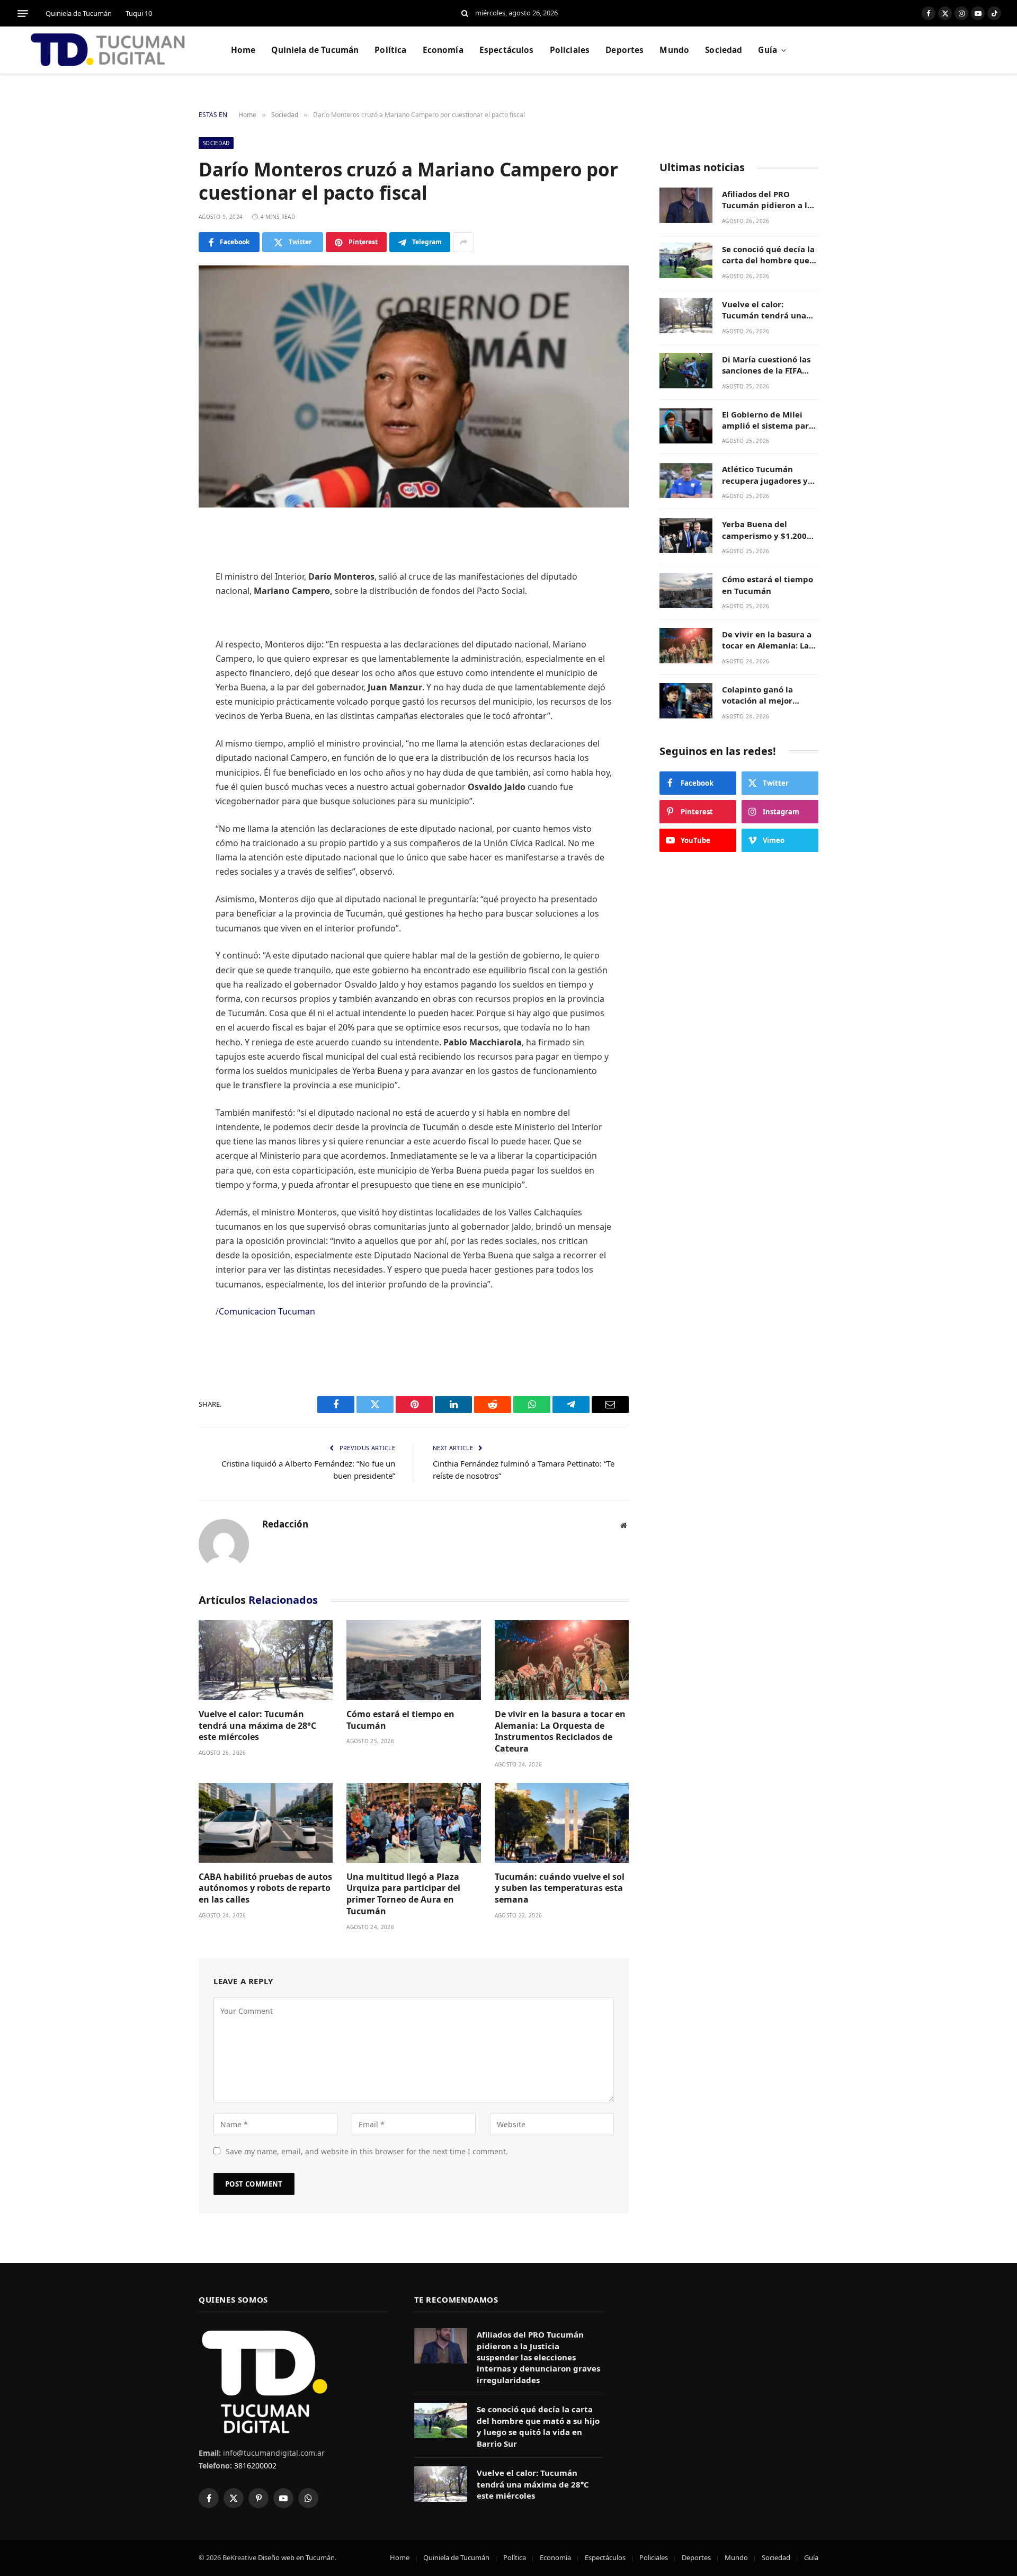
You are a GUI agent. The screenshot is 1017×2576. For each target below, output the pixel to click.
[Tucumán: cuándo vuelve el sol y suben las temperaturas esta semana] (562, 1823)
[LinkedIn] (162, 614)
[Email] (162, 695)
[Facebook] (162, 559)
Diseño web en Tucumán (296, 2557)
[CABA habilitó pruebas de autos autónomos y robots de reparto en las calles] (266, 1823)
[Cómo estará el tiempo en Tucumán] (413, 1660)
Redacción (285, 1524)
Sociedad (724, 50)
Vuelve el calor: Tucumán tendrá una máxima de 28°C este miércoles (257, 1726)
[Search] (465, 14)
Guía (768, 50)
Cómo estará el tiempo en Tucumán (400, 1720)
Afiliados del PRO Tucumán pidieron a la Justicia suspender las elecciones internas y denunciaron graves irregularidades (767, 200)
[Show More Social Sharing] (463, 242)
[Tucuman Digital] (109, 50)
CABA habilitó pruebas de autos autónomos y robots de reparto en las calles (265, 1889)
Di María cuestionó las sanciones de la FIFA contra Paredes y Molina (766, 365)
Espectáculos (507, 50)
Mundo (674, 50)
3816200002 (254, 2466)
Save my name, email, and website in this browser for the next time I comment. (367, 2151)
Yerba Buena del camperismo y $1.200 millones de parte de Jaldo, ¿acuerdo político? (764, 531)
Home (243, 50)
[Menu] (23, 13)
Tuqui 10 (139, 13)
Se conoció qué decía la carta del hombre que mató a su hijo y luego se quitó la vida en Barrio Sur (768, 255)
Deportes (625, 50)
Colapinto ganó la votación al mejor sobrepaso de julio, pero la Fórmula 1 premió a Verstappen (770, 695)
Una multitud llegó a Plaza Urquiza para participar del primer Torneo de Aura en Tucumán (403, 1894)
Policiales (570, 50)
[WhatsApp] (162, 668)
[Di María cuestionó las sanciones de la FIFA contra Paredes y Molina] (686, 371)
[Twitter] (162, 587)
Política (390, 50)
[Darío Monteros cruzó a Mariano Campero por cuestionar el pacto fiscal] (414, 387)
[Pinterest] (162, 641)
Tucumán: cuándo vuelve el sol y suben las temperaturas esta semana (560, 1889)
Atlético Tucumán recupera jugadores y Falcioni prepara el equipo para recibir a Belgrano (765, 476)
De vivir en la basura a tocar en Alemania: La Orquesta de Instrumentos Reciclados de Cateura (560, 1731)
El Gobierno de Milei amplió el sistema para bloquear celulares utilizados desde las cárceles (768, 420)
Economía (443, 50)
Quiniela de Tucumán (79, 13)
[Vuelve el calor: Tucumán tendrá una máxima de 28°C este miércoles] (266, 1660)
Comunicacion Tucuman (267, 1311)
